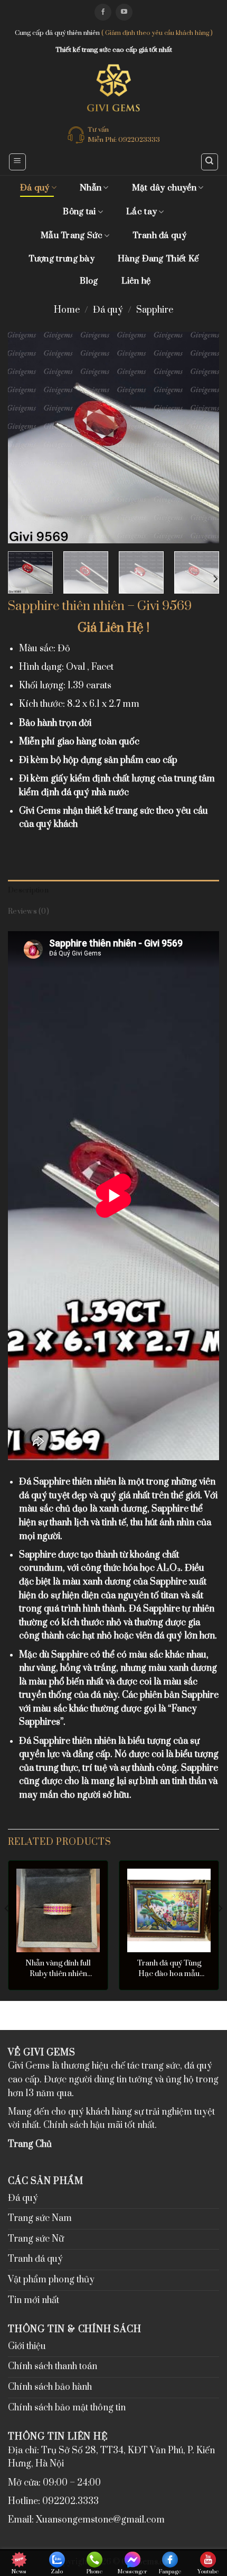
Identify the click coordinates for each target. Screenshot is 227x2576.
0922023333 (139, 140)
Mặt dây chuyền (164, 188)
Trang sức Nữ (36, 2239)
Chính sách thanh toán (53, 2366)
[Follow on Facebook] (103, 12)
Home (67, 310)
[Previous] (25, 438)
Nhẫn (91, 188)
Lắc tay (141, 212)
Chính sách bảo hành (50, 2387)
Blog (89, 281)
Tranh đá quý (159, 235)
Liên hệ (136, 281)
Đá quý (35, 188)
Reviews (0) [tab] (29, 912)
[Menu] (18, 162)
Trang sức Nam (40, 2218)
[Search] (210, 162)
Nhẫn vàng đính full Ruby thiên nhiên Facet (58, 1969)
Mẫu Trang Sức (72, 235)
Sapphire (155, 310)
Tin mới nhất (34, 2300)
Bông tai (79, 212)
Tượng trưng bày (62, 259)
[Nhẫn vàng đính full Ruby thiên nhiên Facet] (58, 1910)
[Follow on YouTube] (124, 12)
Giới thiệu (27, 2346)
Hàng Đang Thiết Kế (158, 259)
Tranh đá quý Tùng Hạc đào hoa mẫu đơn (169, 1969)
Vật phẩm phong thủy (51, 2280)
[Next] (202, 438)
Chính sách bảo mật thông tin (67, 2408)
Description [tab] (28, 890)
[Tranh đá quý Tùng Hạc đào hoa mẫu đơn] (169, 1910)
